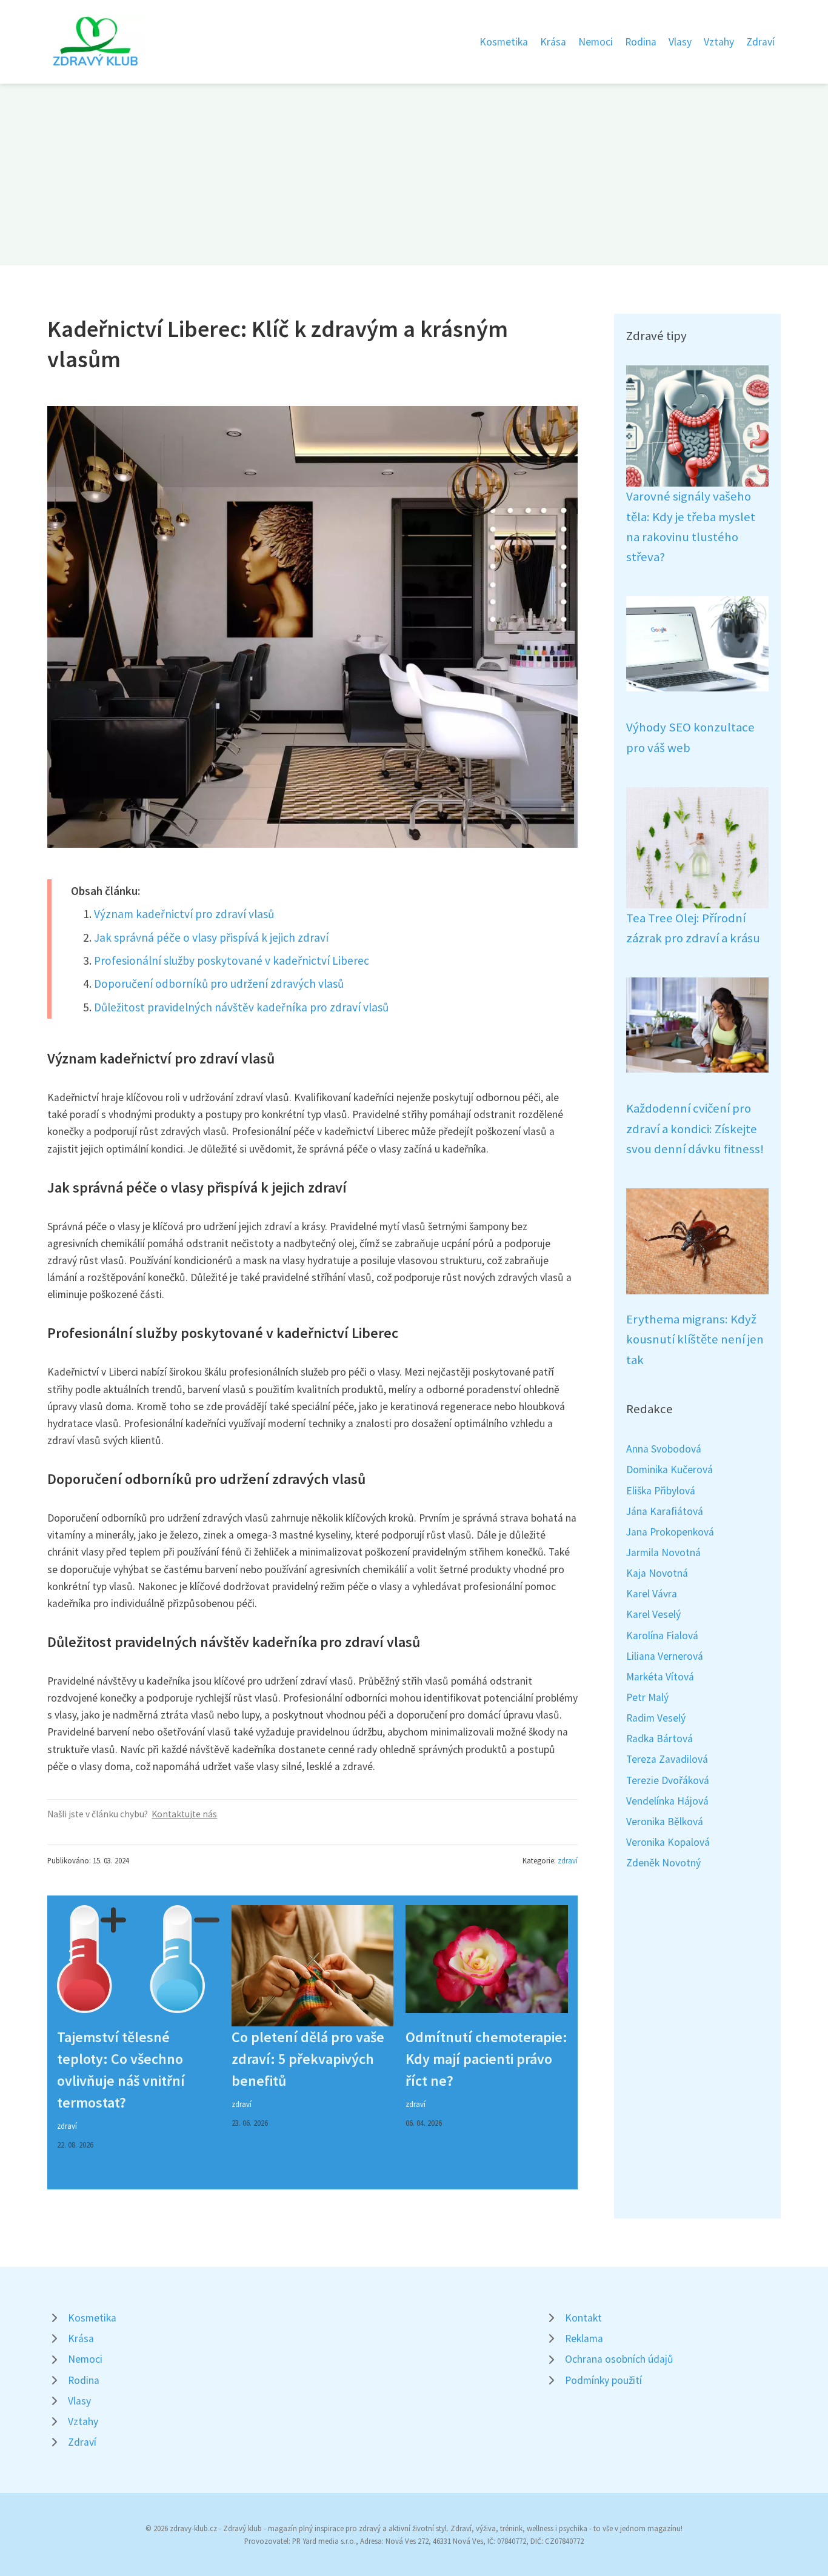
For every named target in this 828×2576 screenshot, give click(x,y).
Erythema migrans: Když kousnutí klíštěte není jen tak (695, 1340)
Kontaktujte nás (184, 1814)
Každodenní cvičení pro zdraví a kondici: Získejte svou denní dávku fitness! (695, 1129)
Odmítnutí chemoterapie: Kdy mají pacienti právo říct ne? (486, 2059)
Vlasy (680, 42)
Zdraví (760, 42)
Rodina (641, 42)
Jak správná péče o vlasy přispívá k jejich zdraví (211, 937)
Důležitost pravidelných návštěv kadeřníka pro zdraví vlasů (241, 1007)
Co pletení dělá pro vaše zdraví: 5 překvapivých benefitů (308, 2059)
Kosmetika (504, 42)
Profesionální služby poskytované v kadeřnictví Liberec (232, 960)
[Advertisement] (414, 175)
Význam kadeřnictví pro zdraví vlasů (184, 914)
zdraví (568, 1860)
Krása (553, 42)
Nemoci (596, 42)
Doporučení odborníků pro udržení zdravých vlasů (219, 983)
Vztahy (719, 42)
